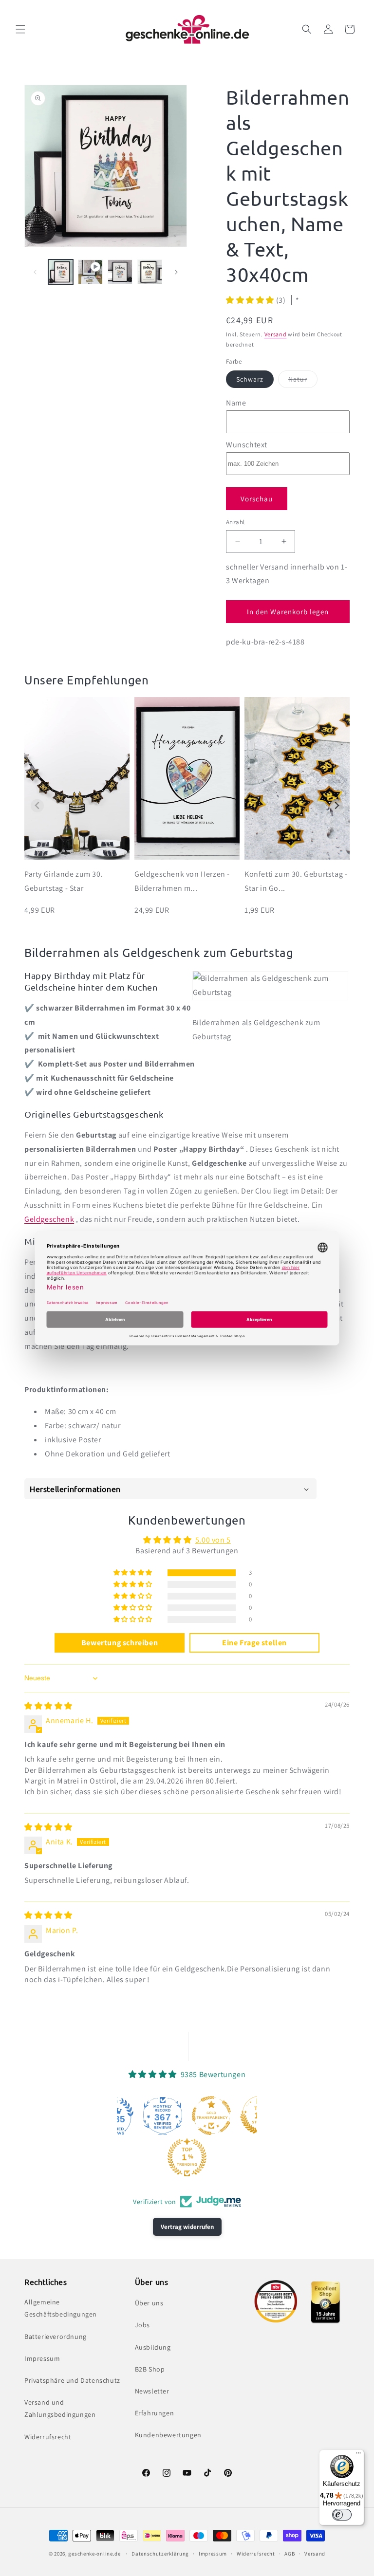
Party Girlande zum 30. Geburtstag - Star (64, 881)
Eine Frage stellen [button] (254, 1643)
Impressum (42, 2358)
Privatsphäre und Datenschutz (72, 2380)
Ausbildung (153, 2347)
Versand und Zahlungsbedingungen (60, 2408)
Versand (276, 334)
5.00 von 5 (213, 1540)
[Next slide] (337, 806)
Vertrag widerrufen (187, 2227)
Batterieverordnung (56, 2337)
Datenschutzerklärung (160, 2554)
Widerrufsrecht (48, 2437)
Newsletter (152, 2391)
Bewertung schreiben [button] (120, 1643)
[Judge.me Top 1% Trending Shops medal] (187, 2157)
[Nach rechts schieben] (176, 272)
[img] (48, 1706)
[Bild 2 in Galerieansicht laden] (120, 272)
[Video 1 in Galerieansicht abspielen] (90, 272)
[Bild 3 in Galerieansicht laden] (150, 272)
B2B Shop (150, 2369)
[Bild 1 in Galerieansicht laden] (61, 272)
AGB (290, 2554)
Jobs (142, 2325)
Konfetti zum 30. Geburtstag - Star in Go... (296, 881)
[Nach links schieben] (35, 272)
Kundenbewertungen (168, 2435)
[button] (20, 29)
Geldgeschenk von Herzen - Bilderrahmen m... (182, 881)
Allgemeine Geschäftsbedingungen (61, 2308)
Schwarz (250, 379)
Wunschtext (247, 445)
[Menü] (358, 2455)
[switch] (342, 2515)
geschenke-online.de (94, 2554)
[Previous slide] (37, 806)
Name (236, 403)
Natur (303, 381)
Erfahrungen (155, 2413)
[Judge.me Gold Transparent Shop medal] (211, 2116)
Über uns (149, 2303)
